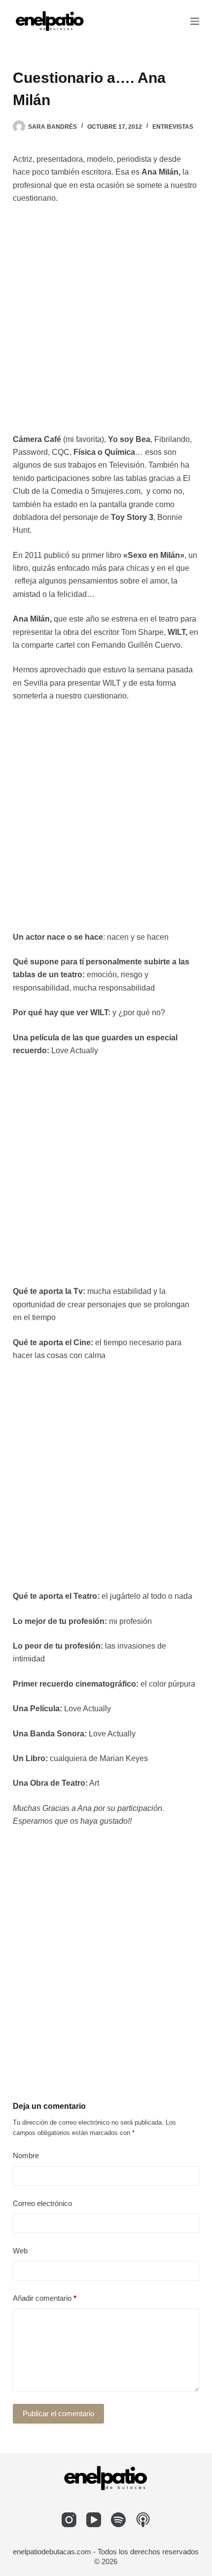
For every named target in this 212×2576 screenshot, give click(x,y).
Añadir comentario (45, 2298)
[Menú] (195, 21)
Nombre (26, 2155)
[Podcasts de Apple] (143, 2520)
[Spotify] (118, 2520)
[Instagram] (69, 2520)
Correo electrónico (42, 2203)
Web (20, 2251)
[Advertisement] (106, 323)
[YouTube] (94, 2520)
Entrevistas (173, 127)
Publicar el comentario (58, 2413)
